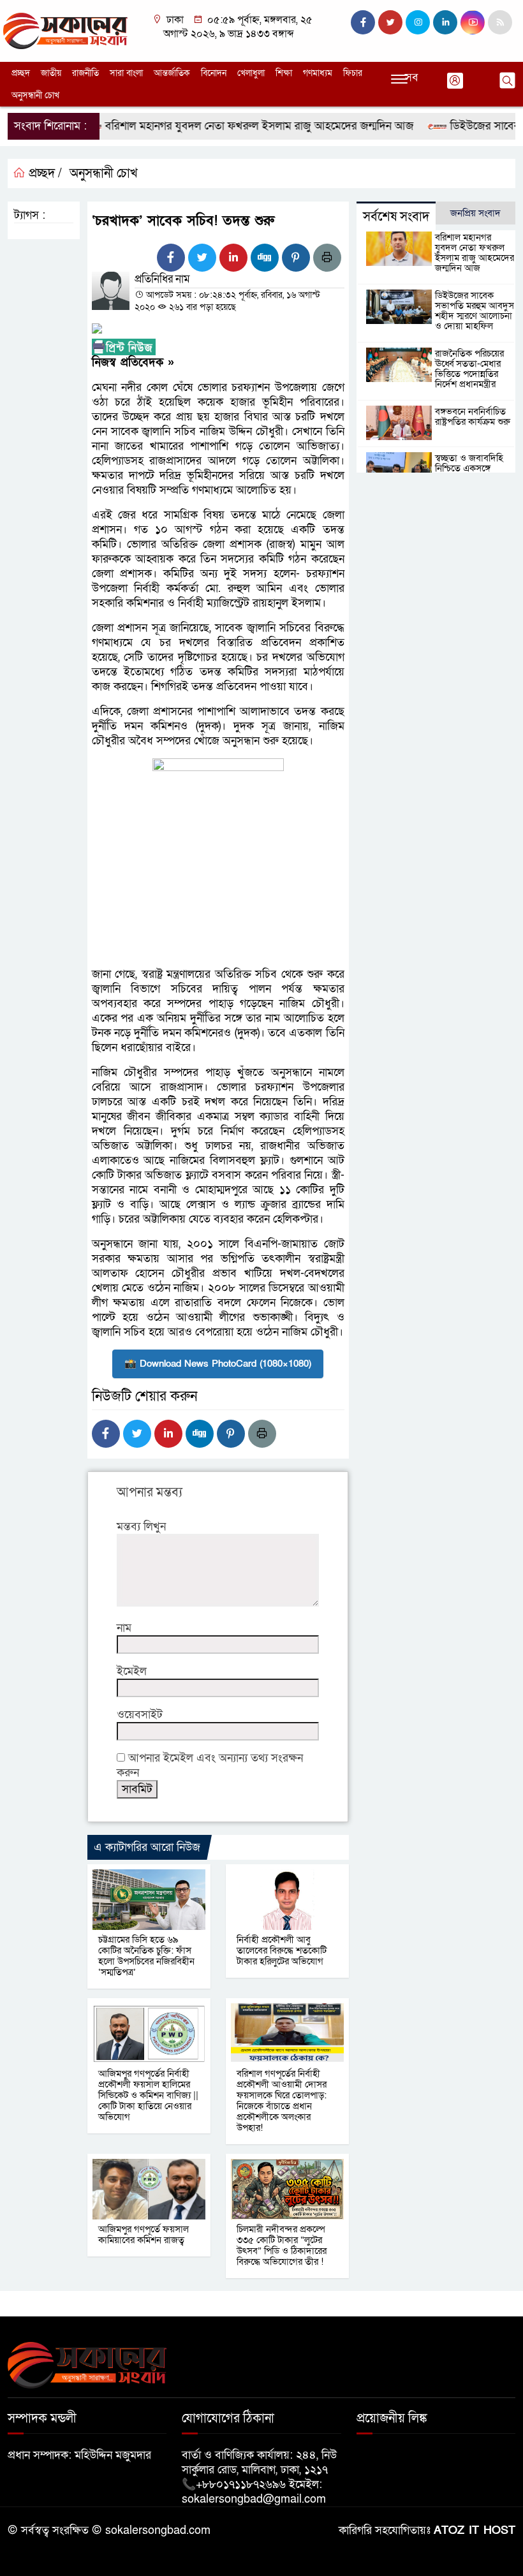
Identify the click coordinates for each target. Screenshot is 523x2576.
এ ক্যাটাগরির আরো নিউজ (147, 1847)
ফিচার (353, 73)
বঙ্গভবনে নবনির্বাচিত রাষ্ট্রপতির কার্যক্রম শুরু (473, 416)
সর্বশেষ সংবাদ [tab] (396, 217)
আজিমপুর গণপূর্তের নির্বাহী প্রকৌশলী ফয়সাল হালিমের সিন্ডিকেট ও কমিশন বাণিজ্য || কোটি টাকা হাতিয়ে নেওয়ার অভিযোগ (148, 2095)
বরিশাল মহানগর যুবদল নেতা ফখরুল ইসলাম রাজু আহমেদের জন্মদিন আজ (232, 126)
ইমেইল (132, 1671)
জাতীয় (51, 73)
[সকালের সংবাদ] (65, 30)
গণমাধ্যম (318, 73)
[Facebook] (171, 258)
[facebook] (363, 22)
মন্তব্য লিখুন (141, 1527)
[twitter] (390, 22)
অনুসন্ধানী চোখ (35, 95)
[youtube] (473, 22)
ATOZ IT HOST (475, 2530)
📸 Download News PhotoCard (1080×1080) (218, 1364)
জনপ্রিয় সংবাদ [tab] (475, 213)
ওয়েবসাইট (140, 1715)
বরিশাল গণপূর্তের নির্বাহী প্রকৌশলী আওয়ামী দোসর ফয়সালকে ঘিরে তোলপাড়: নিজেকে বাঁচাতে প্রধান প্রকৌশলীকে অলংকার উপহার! (283, 2101)
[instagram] (418, 22)
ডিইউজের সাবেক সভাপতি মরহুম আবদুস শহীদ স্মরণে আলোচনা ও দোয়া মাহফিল (475, 311)
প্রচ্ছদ (21, 73)
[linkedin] (445, 22)
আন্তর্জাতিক (172, 73)
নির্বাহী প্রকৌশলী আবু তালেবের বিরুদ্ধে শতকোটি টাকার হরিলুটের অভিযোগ (282, 1950)
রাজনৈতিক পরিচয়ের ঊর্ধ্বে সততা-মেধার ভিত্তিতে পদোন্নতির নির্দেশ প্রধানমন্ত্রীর (469, 369)
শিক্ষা (284, 73)
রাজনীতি (85, 73)
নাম (124, 1628)
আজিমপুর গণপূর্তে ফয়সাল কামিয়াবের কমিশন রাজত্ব (144, 2234)
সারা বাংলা (126, 73)
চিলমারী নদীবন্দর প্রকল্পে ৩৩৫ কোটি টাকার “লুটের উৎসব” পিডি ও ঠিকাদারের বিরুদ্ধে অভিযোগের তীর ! (282, 2245)
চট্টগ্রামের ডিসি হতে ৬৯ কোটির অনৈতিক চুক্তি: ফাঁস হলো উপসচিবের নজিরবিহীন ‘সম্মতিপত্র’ (146, 1956)
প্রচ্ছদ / (44, 173)
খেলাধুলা (251, 73)
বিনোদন (214, 73)
